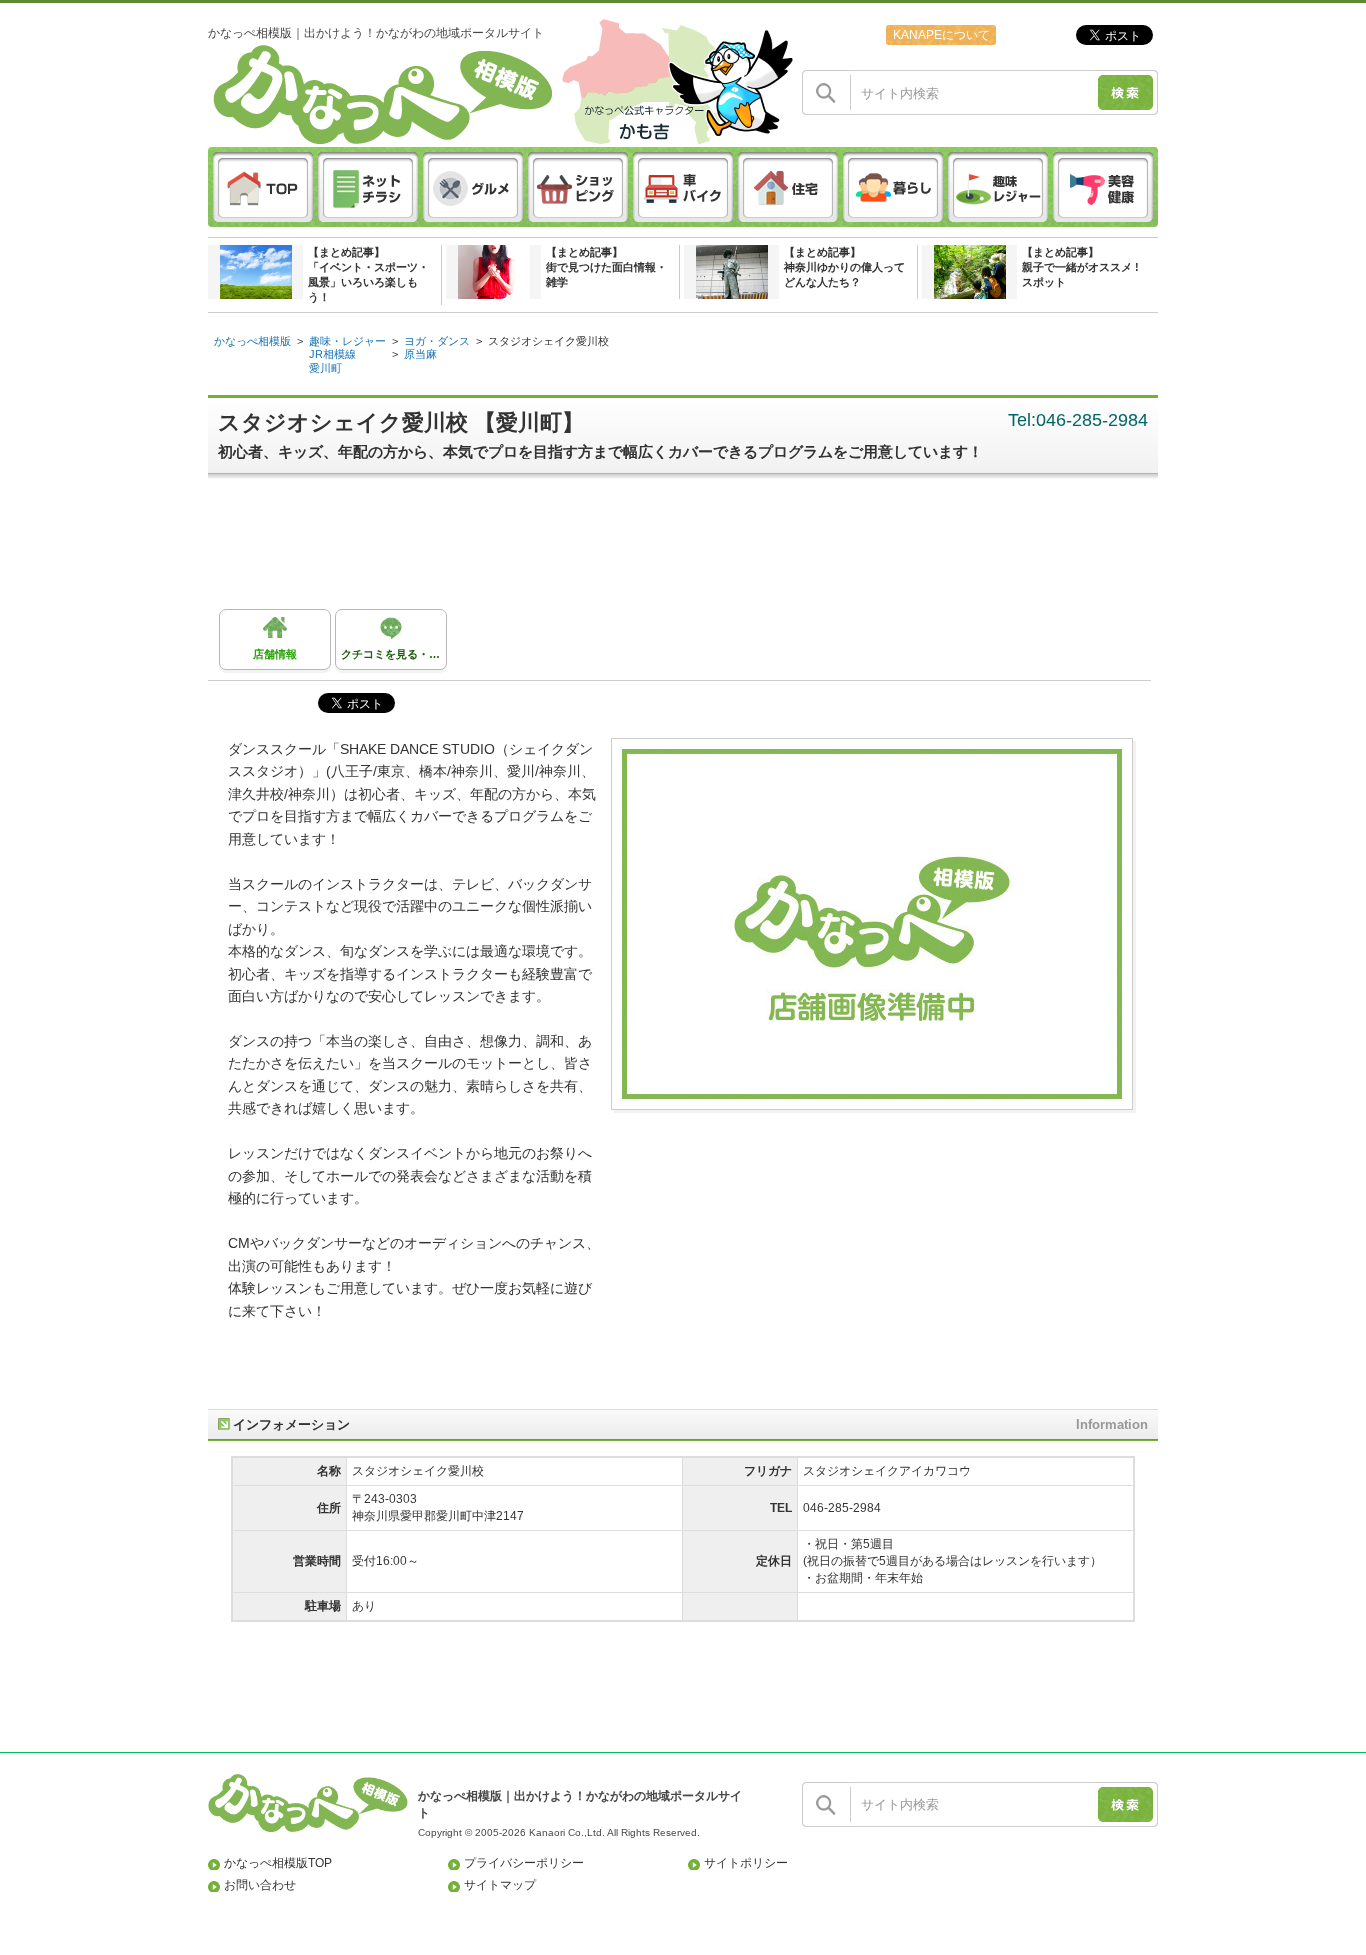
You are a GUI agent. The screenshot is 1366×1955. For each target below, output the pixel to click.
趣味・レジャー (347, 341)
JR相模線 (332, 354)
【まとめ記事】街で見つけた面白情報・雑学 (606, 267)
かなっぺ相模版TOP (278, 1863)
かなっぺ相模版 (252, 341)
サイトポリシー (746, 1863)
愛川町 (325, 368)
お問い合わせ (260, 1885)
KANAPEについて (941, 35)
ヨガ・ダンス (437, 341)
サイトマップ (500, 1885)
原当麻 (420, 354)
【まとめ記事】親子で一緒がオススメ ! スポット (1080, 267)
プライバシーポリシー (524, 1863)
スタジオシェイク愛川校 (548, 341)
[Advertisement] (693, 549)
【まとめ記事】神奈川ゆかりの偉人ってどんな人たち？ (844, 267)
